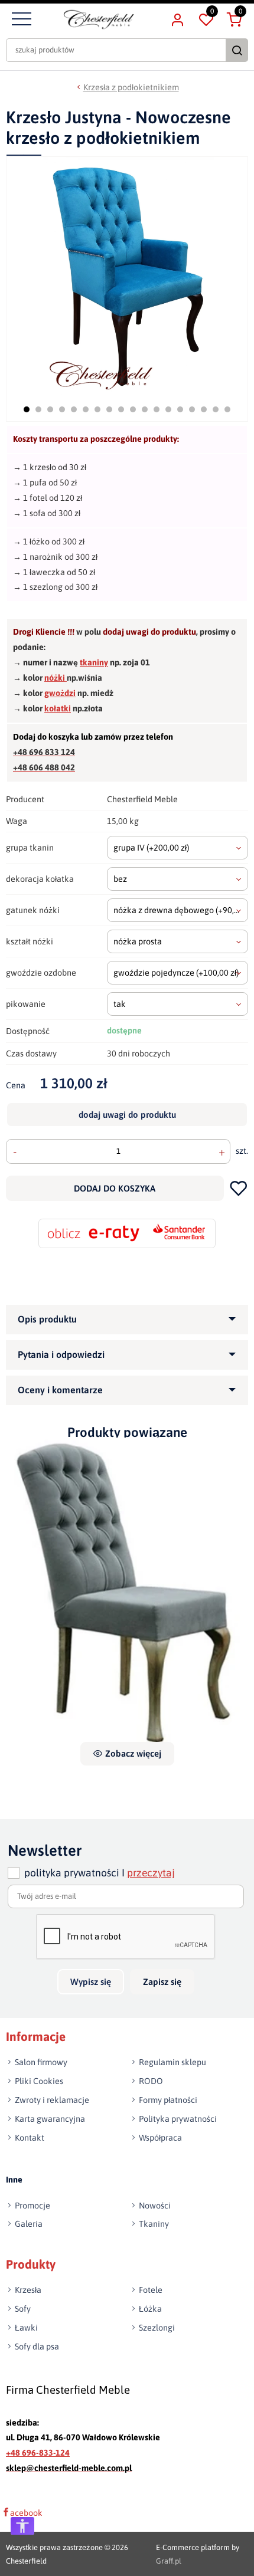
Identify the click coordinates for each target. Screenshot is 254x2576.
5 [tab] (74, 409)
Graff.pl (169, 2560)
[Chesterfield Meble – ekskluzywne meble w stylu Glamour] (99, 19)
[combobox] (178, 848)
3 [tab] (50, 409)
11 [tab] (145, 409)
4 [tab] (62, 409)
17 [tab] (216, 409)
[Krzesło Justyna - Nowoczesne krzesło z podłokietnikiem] (128, 276)
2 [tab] (38, 409)
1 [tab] (27, 409)
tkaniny (94, 662)
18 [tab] (227, 409)
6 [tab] (86, 409)
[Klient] (177, 19)
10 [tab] (133, 409)
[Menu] (20, 19)
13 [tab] (168, 409)
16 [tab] (204, 409)
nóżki (56, 678)
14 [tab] (180, 409)
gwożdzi (60, 693)
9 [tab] (121, 409)
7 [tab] (97, 409)
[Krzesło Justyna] (127, 1590)
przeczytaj (151, 1873)
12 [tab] (157, 409)
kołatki (58, 708)
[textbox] (178, 848)
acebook (26, 2512)
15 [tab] (192, 409)
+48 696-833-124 (38, 2453)
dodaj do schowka (239, 1188)
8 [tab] (109, 409)
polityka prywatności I (100, 1873)
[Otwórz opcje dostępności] (22, 2526)
